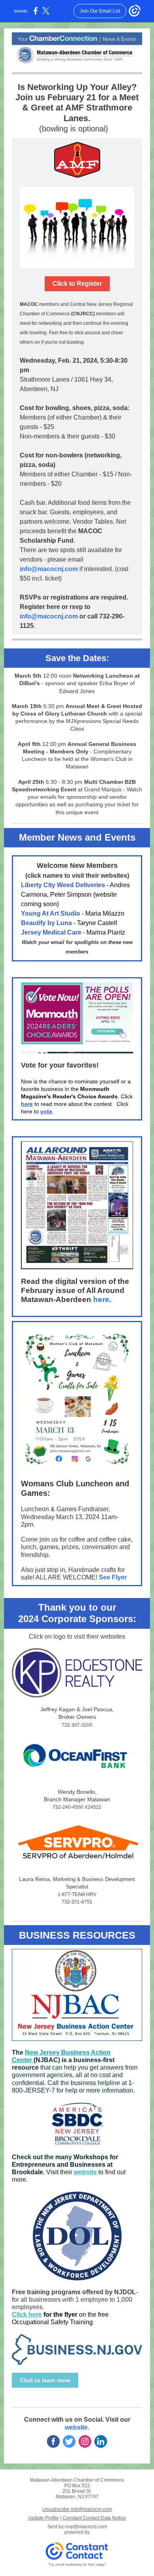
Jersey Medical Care (51, 932)
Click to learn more (45, 2380)
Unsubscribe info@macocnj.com (77, 2509)
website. (77, 2427)
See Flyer (113, 1577)
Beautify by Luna (46, 923)
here (27, 1104)
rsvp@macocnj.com (86, 2527)
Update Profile (43, 2518)
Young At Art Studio (51, 913)
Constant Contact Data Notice (94, 2518)
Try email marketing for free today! (77, 2565)
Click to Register (77, 284)
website (85, 2172)
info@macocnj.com (49, 569)
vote (46, 1111)
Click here (27, 2315)
